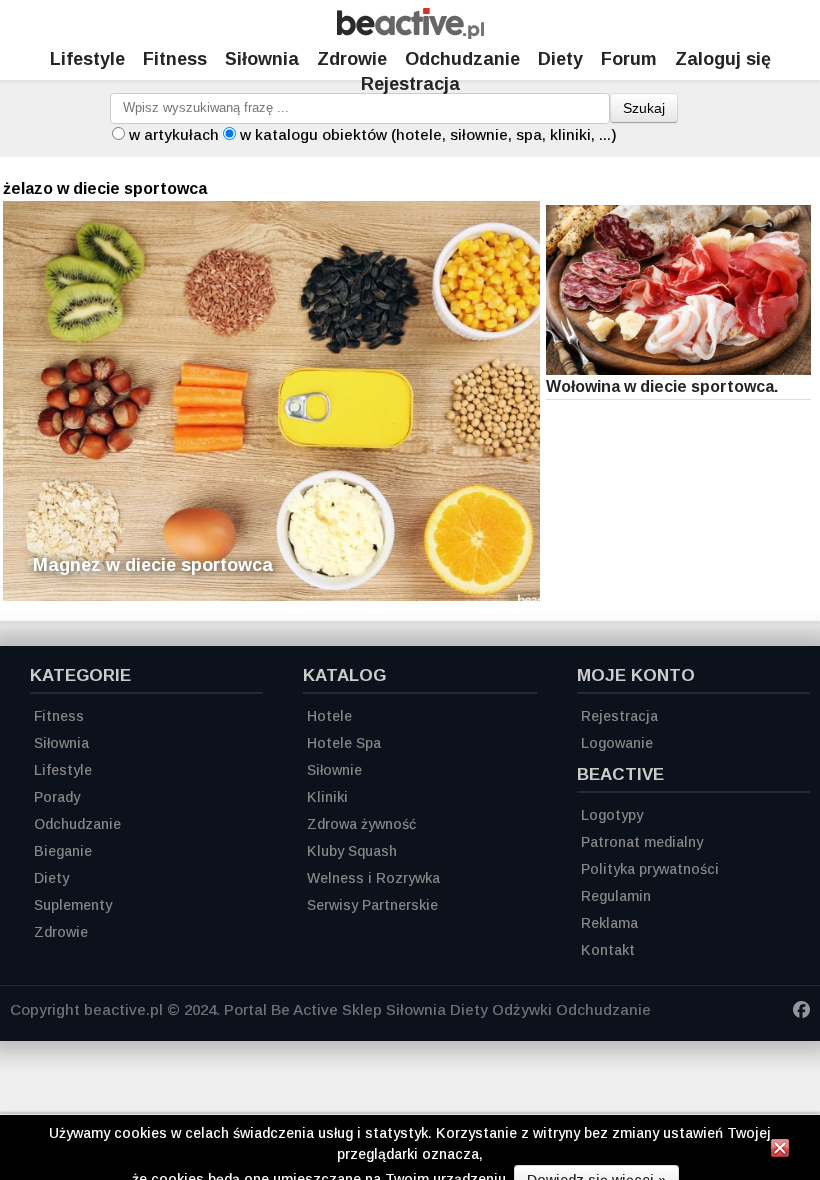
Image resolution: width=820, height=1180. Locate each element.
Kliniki (327, 797)
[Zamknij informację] (780, 1151)
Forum (629, 59)
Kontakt (608, 950)
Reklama (609, 923)
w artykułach (174, 134)
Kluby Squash (352, 851)
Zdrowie (352, 59)
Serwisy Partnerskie (372, 905)
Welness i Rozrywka (373, 878)
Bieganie (63, 851)
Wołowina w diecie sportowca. (662, 386)
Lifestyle (87, 59)
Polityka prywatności (650, 869)
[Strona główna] (410, 33)
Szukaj (644, 108)
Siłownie (334, 770)
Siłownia (262, 59)
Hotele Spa (344, 743)
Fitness (175, 59)
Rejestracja (410, 84)
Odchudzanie (462, 59)
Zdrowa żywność (361, 824)
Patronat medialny (642, 842)
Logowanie (617, 743)
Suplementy (73, 905)
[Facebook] (801, 1012)
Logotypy (612, 815)
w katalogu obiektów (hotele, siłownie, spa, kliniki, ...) (428, 134)
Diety (560, 59)
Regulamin (616, 896)
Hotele (329, 716)
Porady (57, 797)
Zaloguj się (723, 59)
